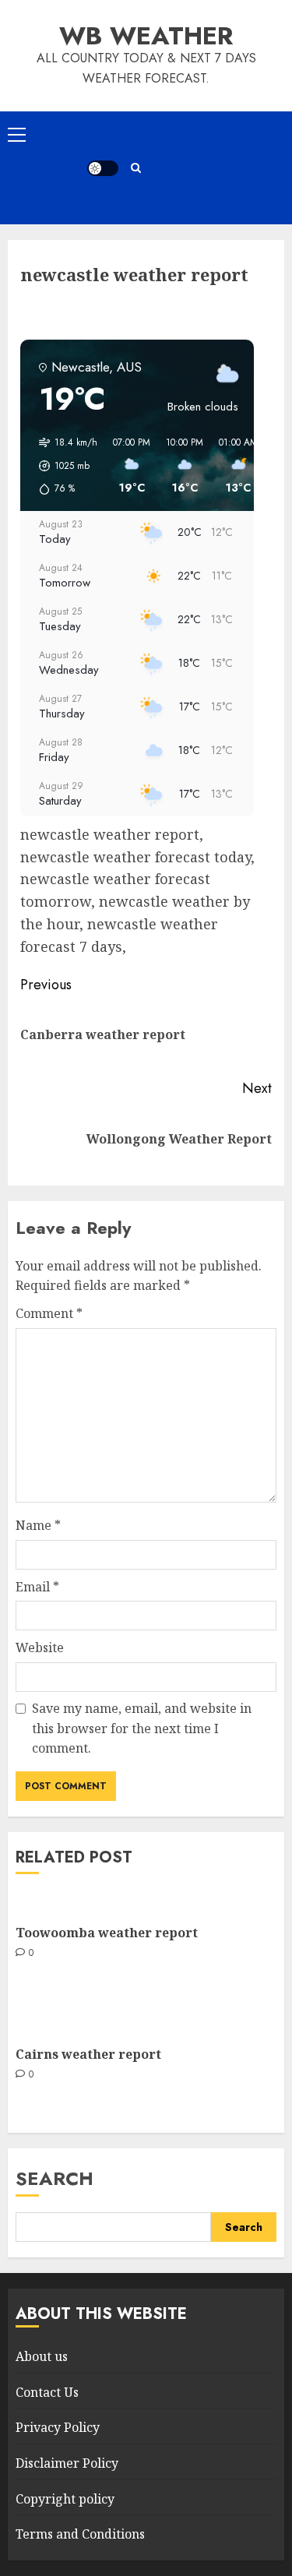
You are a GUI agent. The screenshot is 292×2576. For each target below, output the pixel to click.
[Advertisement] (215, 168)
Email (37, 1587)
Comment (49, 1313)
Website (40, 1647)
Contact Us (47, 2392)
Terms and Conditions (80, 2534)
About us (42, 2356)
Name (38, 1525)
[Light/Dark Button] (103, 168)
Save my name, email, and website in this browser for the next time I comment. (142, 1728)
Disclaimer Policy (67, 2463)
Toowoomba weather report (107, 1933)
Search (55, 2178)
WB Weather (146, 36)
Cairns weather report (88, 2054)
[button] (17, 134)
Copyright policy (65, 2499)
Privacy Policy (58, 2427)
